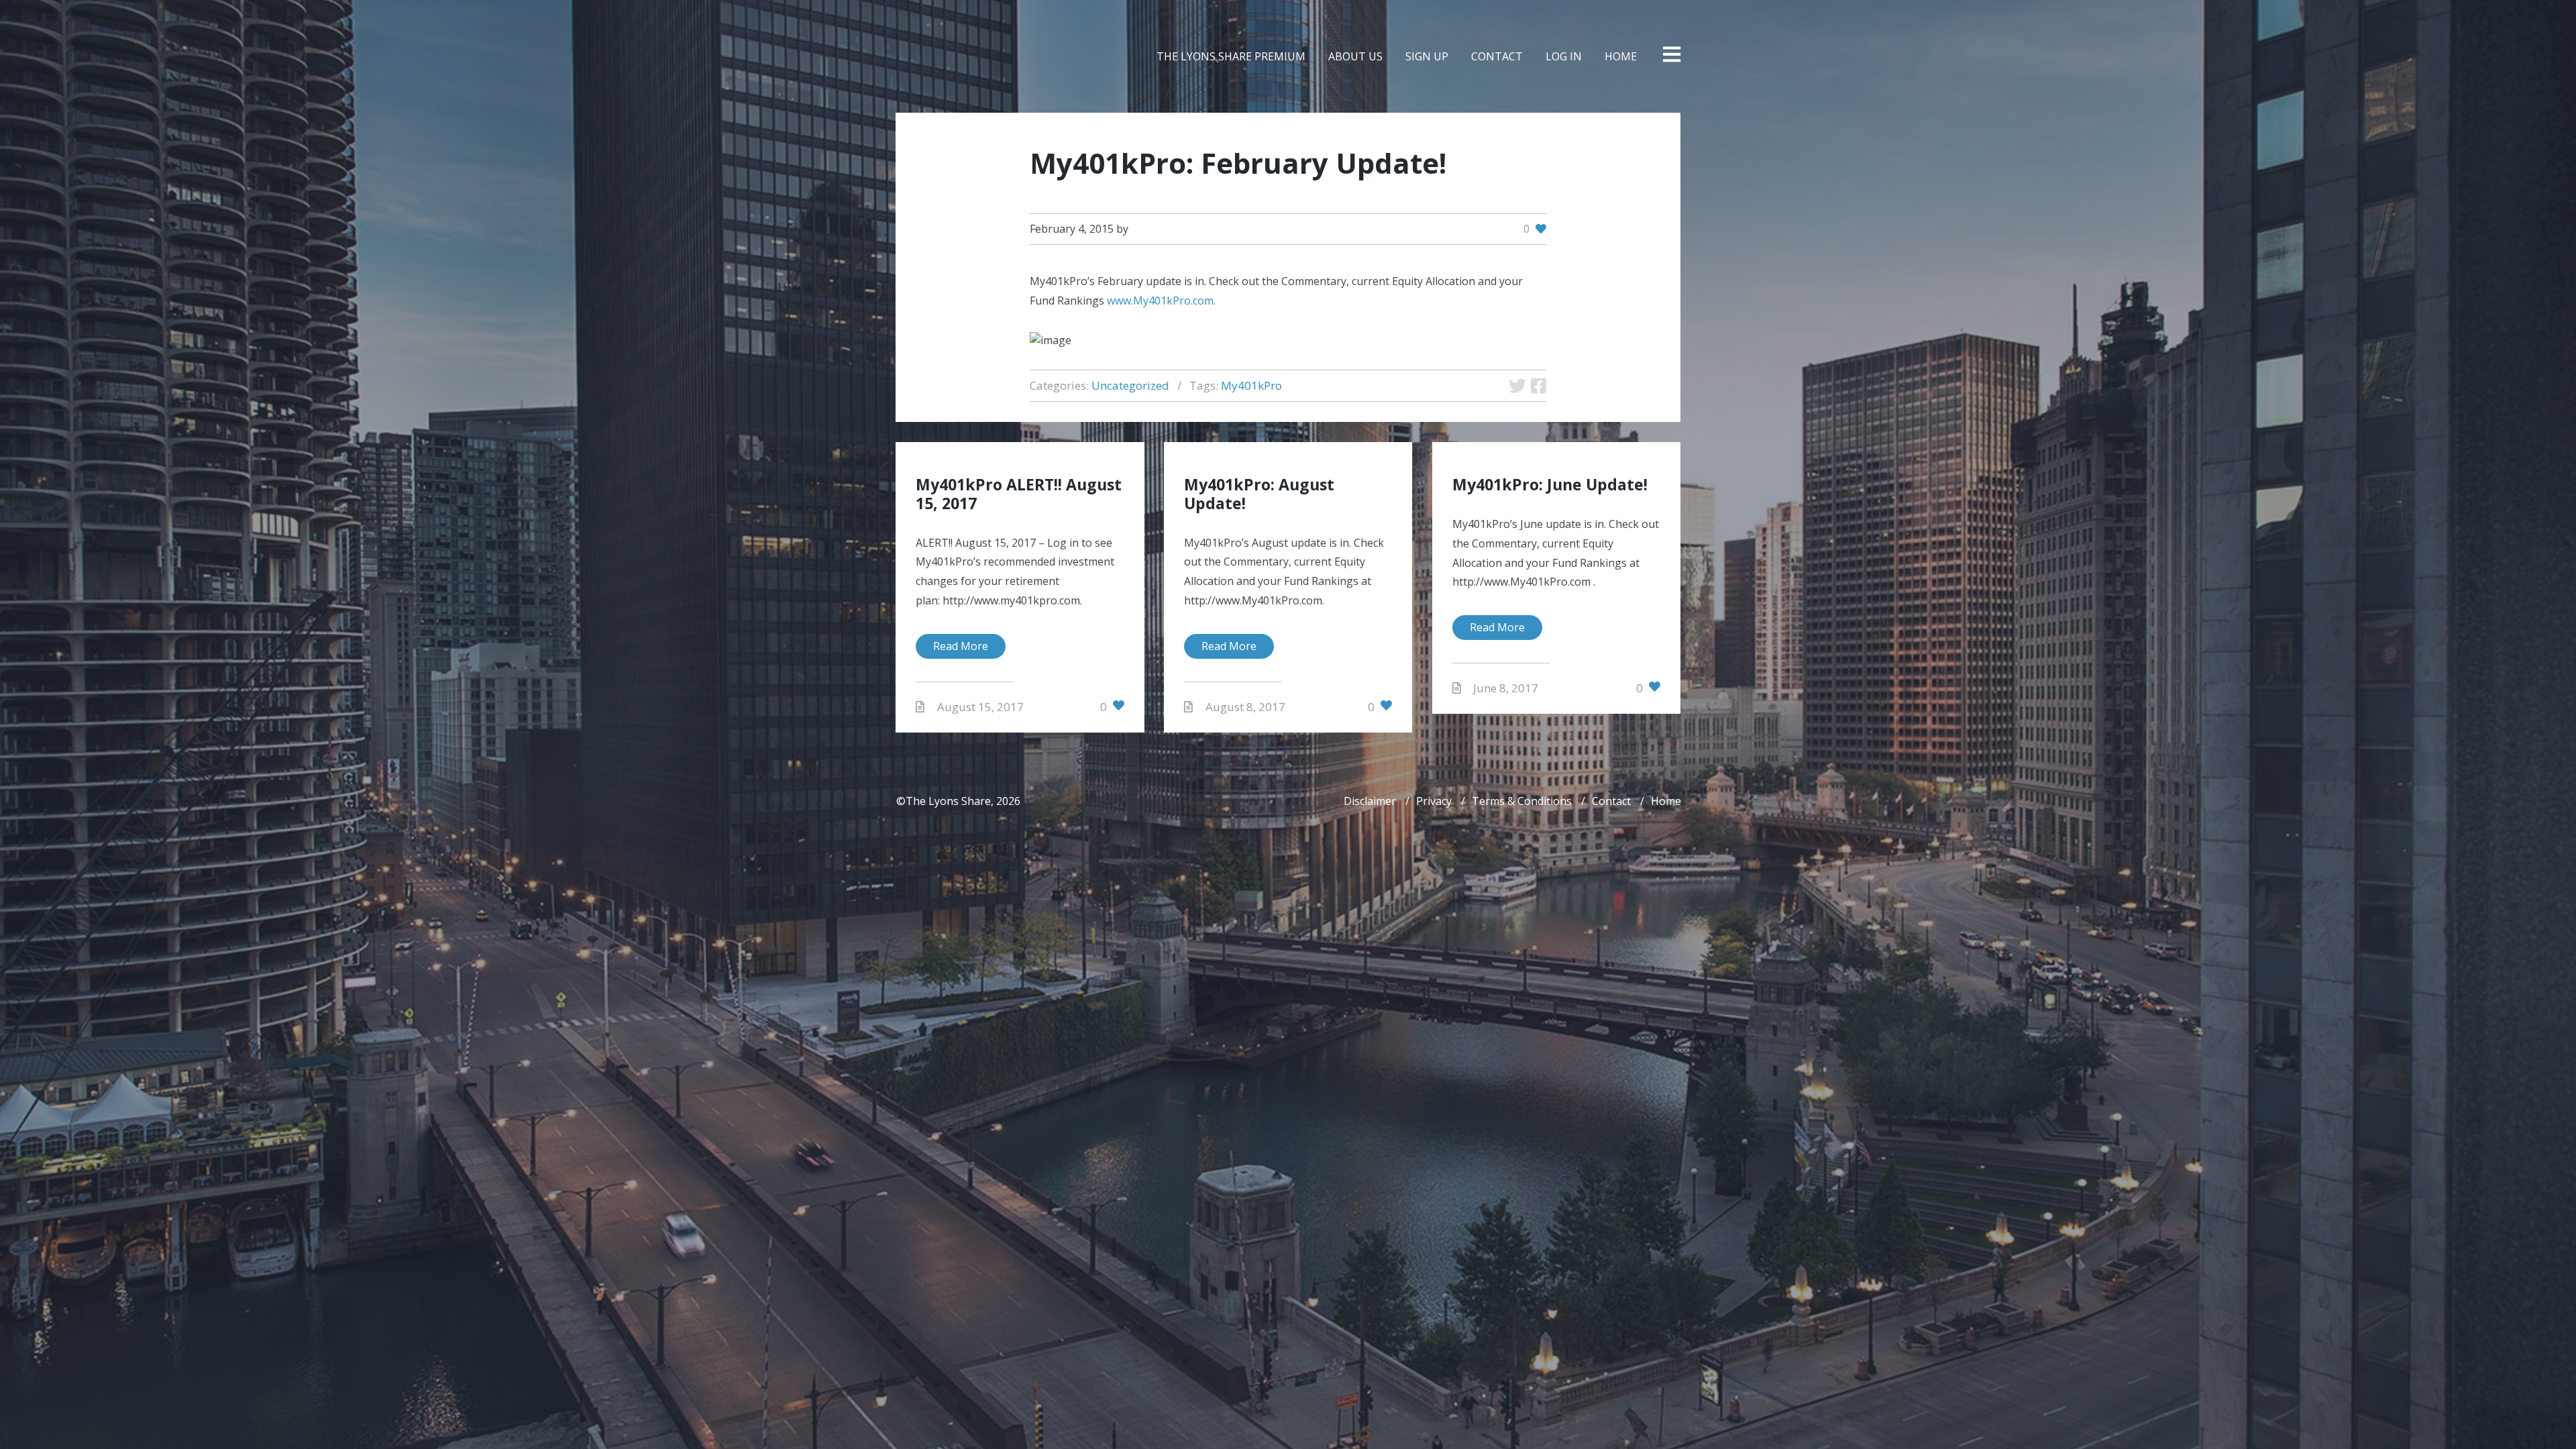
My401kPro (1251, 385)
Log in (1564, 56)
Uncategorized (1130, 385)
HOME (1621, 56)
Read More (961, 646)
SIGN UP (1427, 56)
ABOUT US (1355, 56)
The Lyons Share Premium (1231, 56)
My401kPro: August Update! (1259, 494)
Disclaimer (1370, 801)
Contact (1611, 801)
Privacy (1434, 801)
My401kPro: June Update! (1550, 484)
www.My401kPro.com (1160, 301)
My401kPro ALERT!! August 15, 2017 (1019, 494)
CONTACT (1497, 56)
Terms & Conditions (1522, 801)
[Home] (938, 56)
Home (1666, 801)
